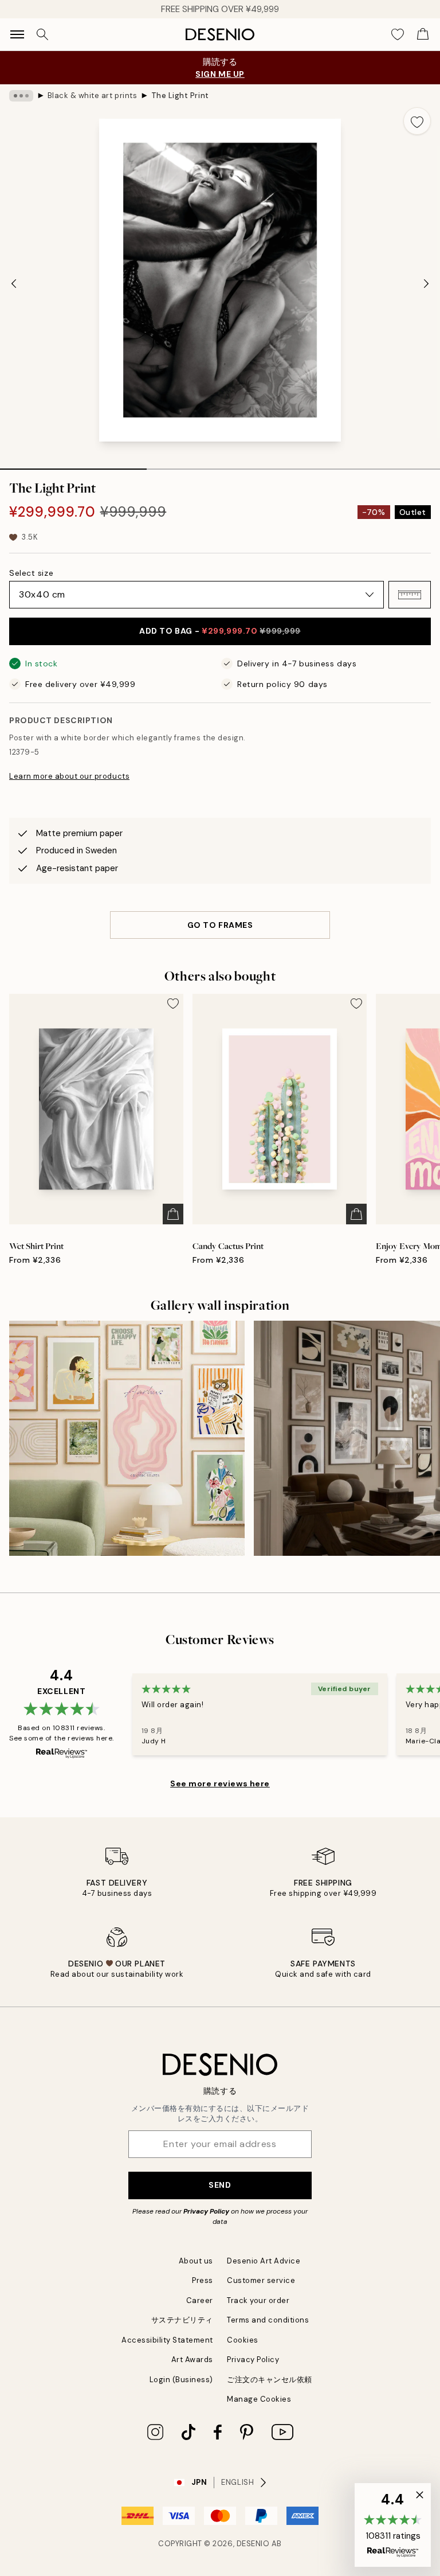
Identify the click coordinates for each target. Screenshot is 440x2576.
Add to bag (220, 631)
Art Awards (192, 2360)
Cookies (243, 2340)
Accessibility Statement (167, 2340)
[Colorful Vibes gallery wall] (127, 1439)
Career (200, 2300)
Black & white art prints (92, 95)
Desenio (253, 2544)
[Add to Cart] (173, 1214)
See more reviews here (220, 1783)
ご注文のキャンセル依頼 (270, 2380)
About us (196, 2261)
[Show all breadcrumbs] (21, 96)
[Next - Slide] (426, 284)
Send (220, 2185)
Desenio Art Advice (264, 2261)
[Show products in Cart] (423, 34)
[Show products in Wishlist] (398, 34)
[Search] (42, 34)
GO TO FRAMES (220, 925)
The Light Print (180, 95)
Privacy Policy (206, 2211)
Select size (31, 573)
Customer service (261, 2280)
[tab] (73, 465)
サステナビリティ (182, 2320)
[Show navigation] (17, 34)
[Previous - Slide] (14, 284)
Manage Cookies (259, 2399)
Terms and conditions (268, 2320)
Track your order (258, 2300)
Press (203, 2280)
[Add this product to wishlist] (417, 121)
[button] (410, 595)
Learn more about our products (69, 776)
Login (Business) (181, 2380)
